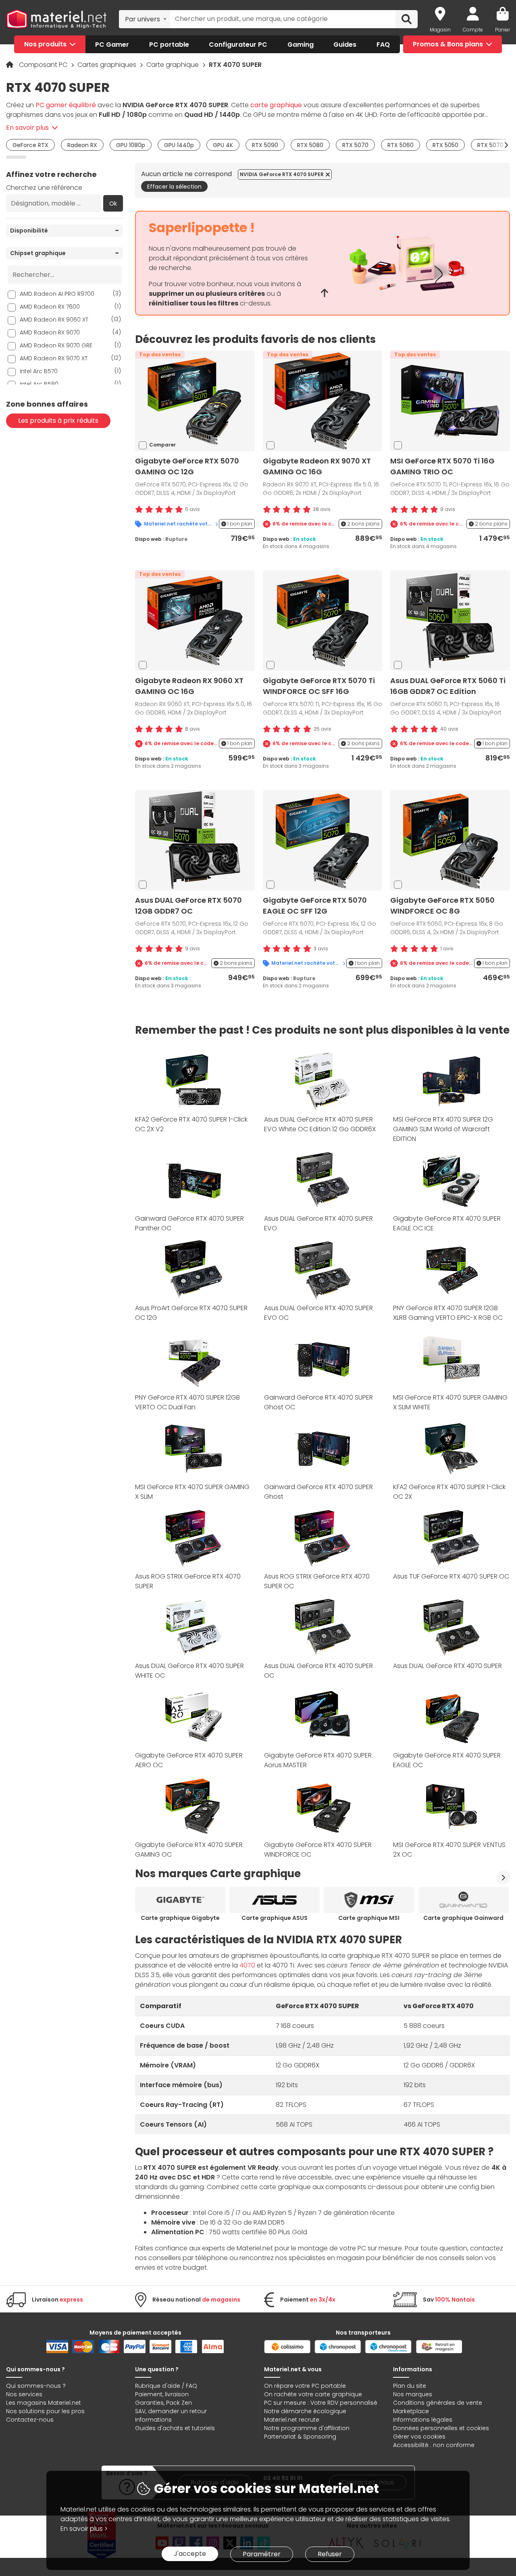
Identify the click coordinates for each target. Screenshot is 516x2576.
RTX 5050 (445, 145)
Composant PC (44, 65)
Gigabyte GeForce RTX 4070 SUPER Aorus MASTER (318, 1760)
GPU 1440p (179, 145)
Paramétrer (262, 2554)
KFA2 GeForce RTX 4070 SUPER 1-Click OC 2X (449, 1492)
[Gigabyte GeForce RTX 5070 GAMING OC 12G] (195, 400)
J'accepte (190, 2554)
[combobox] (145, 19)
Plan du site (410, 2386)
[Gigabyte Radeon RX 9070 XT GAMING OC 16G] (322, 400)
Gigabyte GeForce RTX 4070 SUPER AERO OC (189, 1760)
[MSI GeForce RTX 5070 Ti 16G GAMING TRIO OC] (450, 400)
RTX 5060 (401, 145)
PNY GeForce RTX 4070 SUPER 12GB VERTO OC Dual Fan (187, 1402)
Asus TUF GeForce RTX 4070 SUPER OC (451, 1576)
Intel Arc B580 (70, 384)
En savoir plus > (84, 2529)
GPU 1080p (131, 145)
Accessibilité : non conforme (434, 2445)
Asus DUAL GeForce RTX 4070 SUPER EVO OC (318, 1313)
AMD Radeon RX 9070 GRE (70, 345)
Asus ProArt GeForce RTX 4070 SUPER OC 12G (191, 1313)
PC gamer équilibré (66, 105)
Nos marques (413, 2394)
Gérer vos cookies (419, 2437)
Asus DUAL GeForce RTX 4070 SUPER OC (318, 1671)
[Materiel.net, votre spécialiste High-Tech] (56, 19)
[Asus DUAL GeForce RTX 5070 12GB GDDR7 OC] (195, 840)
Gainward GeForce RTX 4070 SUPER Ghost (318, 1492)
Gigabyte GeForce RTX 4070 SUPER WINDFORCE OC (318, 1850)
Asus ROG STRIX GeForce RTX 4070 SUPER (188, 1581)
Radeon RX (82, 145)
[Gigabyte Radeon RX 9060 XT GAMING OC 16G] (195, 620)
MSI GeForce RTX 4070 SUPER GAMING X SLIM (192, 1492)
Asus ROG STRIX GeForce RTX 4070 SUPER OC (317, 1581)
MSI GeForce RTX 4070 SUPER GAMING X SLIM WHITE (450, 1402)
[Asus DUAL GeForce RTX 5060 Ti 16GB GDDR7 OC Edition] (450, 620)
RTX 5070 (355, 145)
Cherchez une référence (44, 188)
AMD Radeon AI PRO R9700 (70, 294)
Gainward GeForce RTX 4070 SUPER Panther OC (189, 1223)
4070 (247, 1965)
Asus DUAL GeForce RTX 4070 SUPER (447, 1666)
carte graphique (276, 105)
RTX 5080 (310, 145)
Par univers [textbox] (143, 19)
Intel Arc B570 (70, 371)
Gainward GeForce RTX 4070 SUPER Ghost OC (318, 1402)
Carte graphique (173, 65)
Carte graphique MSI (369, 1918)
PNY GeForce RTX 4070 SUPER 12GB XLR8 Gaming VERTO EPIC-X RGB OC (448, 1313)
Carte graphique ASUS (275, 1918)
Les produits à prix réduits (58, 421)
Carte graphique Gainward (463, 1918)
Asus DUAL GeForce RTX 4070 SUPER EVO (318, 1223)
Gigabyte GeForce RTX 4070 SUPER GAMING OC (189, 1850)
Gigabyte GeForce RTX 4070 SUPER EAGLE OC (447, 1760)
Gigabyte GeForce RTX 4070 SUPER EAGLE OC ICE (447, 1223)
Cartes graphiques (108, 65)
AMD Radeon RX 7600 (70, 306)
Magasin (440, 30)
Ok (113, 204)
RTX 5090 (265, 145)
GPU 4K (223, 145)
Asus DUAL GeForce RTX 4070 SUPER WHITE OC (189, 1671)
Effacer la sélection (174, 187)
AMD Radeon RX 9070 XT (70, 358)
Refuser (330, 2554)
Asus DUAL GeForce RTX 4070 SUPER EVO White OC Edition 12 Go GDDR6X (320, 1124)
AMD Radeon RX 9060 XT (70, 319)
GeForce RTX (30, 145)
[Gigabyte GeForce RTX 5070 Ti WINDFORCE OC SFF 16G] (322, 620)
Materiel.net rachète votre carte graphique (181, 524)
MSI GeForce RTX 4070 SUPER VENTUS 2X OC (449, 1850)
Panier (502, 30)
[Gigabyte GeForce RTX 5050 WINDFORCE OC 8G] (450, 840)
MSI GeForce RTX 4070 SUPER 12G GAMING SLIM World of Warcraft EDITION (443, 1129)
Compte (473, 30)
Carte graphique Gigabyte (180, 1918)
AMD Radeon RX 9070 (70, 332)
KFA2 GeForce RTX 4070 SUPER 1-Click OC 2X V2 (191, 1124)
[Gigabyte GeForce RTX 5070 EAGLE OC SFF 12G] (322, 840)
